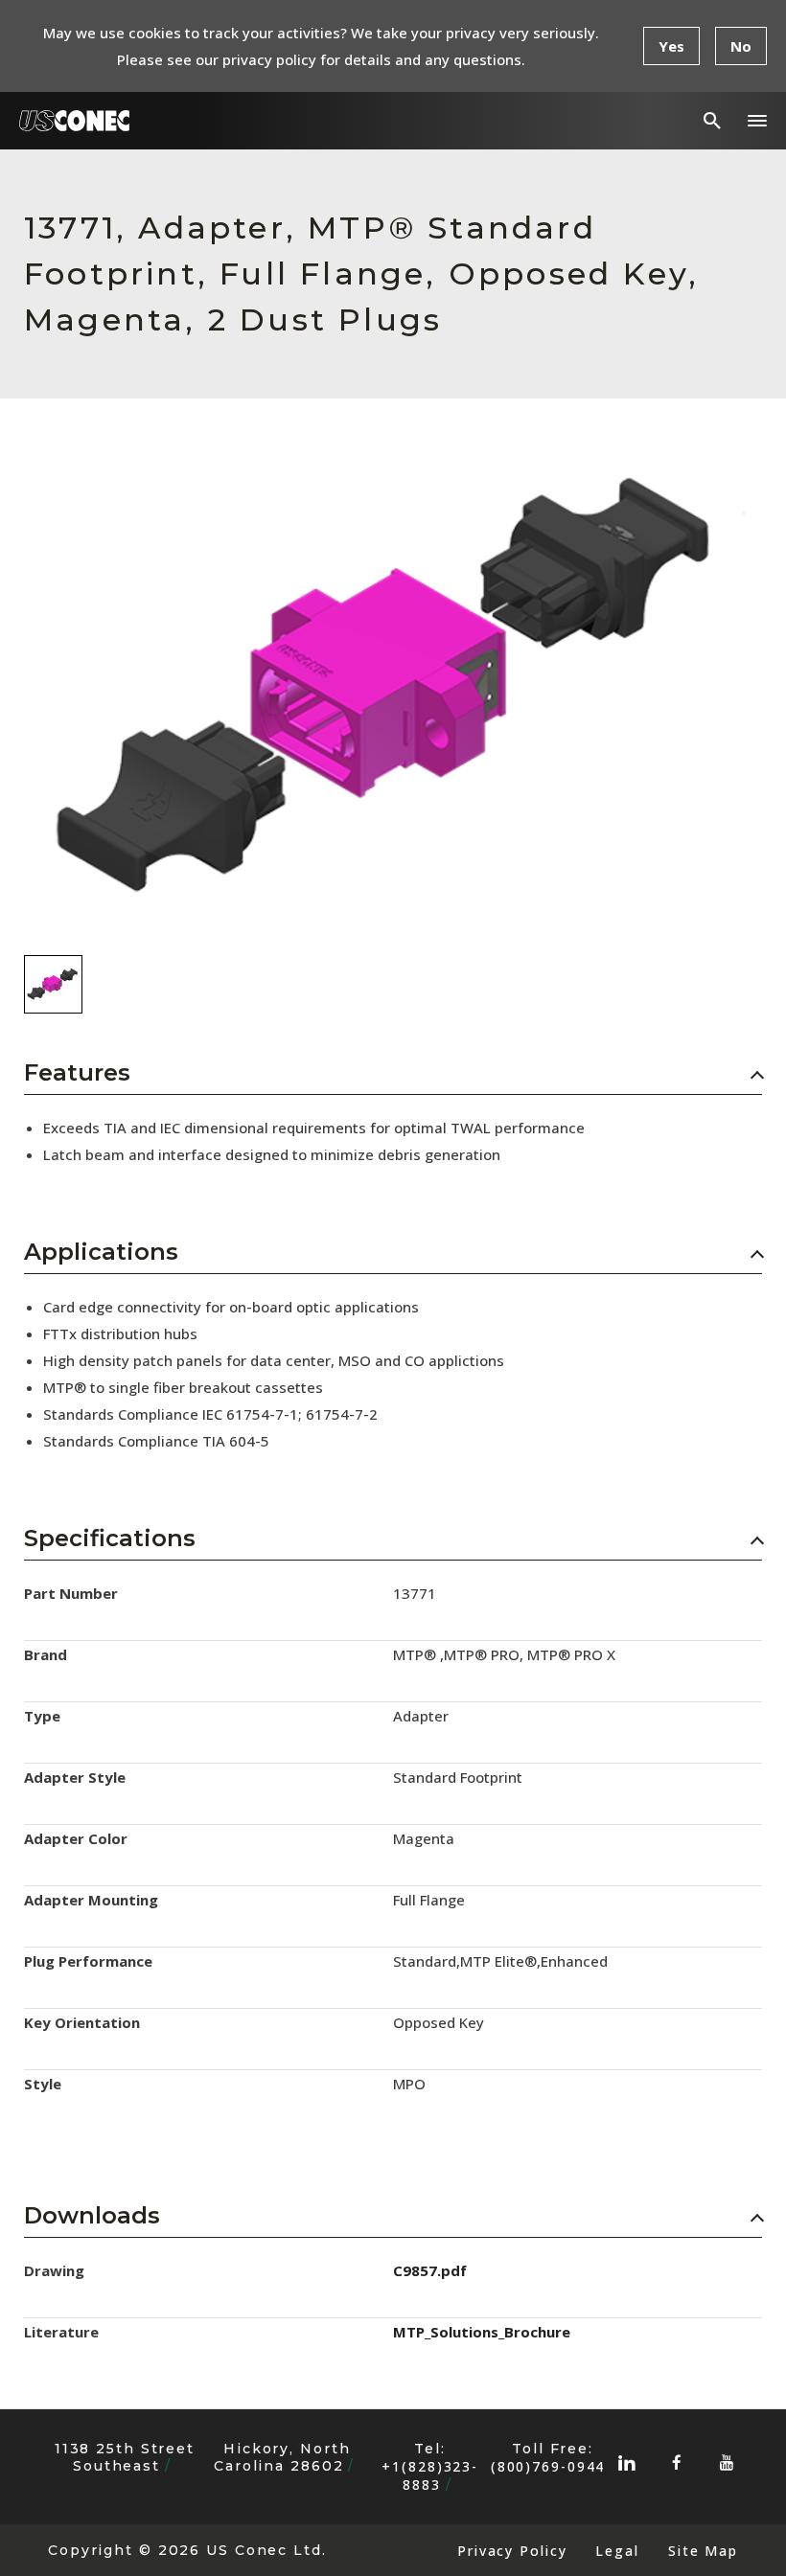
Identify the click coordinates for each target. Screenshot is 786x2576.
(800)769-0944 (548, 2466)
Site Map (703, 2551)
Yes (671, 46)
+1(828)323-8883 (430, 2475)
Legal (617, 2551)
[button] (757, 121)
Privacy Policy (512, 2551)
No (741, 46)
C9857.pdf (430, 2270)
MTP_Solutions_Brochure (482, 2332)
